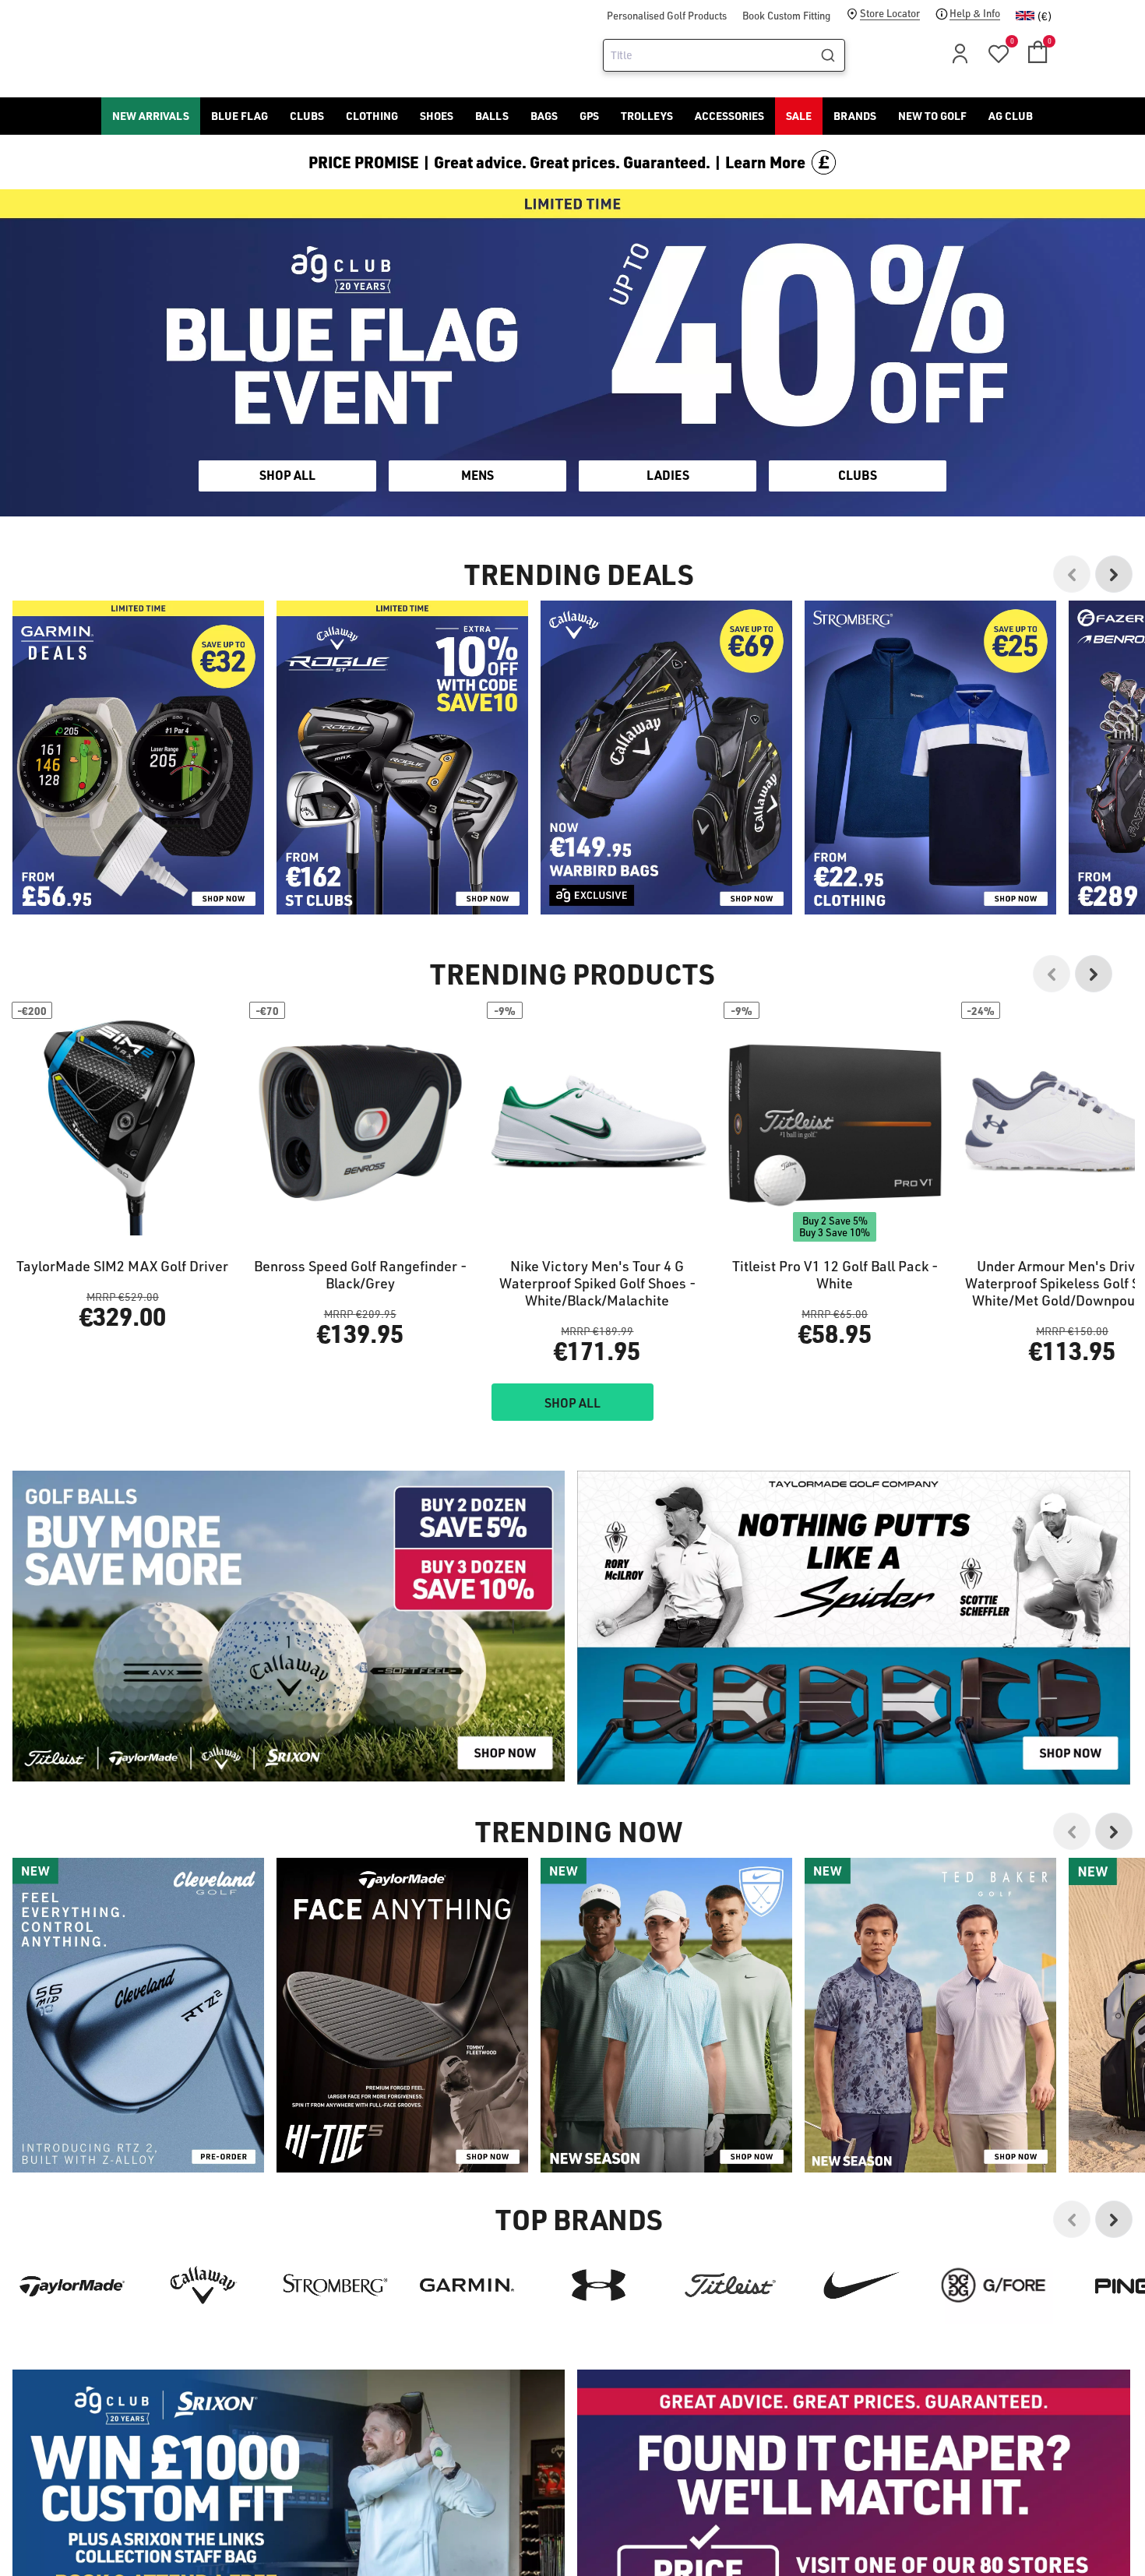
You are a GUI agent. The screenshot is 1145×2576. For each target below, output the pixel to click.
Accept (638, 1353)
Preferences (508, 1353)
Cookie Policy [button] (667, 1296)
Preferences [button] (598, 1315)
